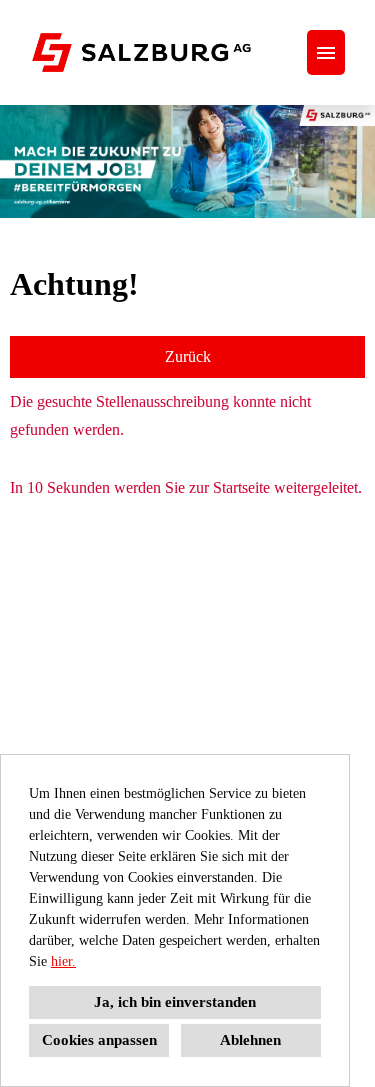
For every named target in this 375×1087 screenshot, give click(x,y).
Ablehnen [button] (250, 1040)
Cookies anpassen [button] (99, 1040)
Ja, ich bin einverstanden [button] (175, 1002)
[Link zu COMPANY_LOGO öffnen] (141, 52)
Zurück (188, 356)
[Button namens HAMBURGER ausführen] (326, 52)
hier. (63, 961)
